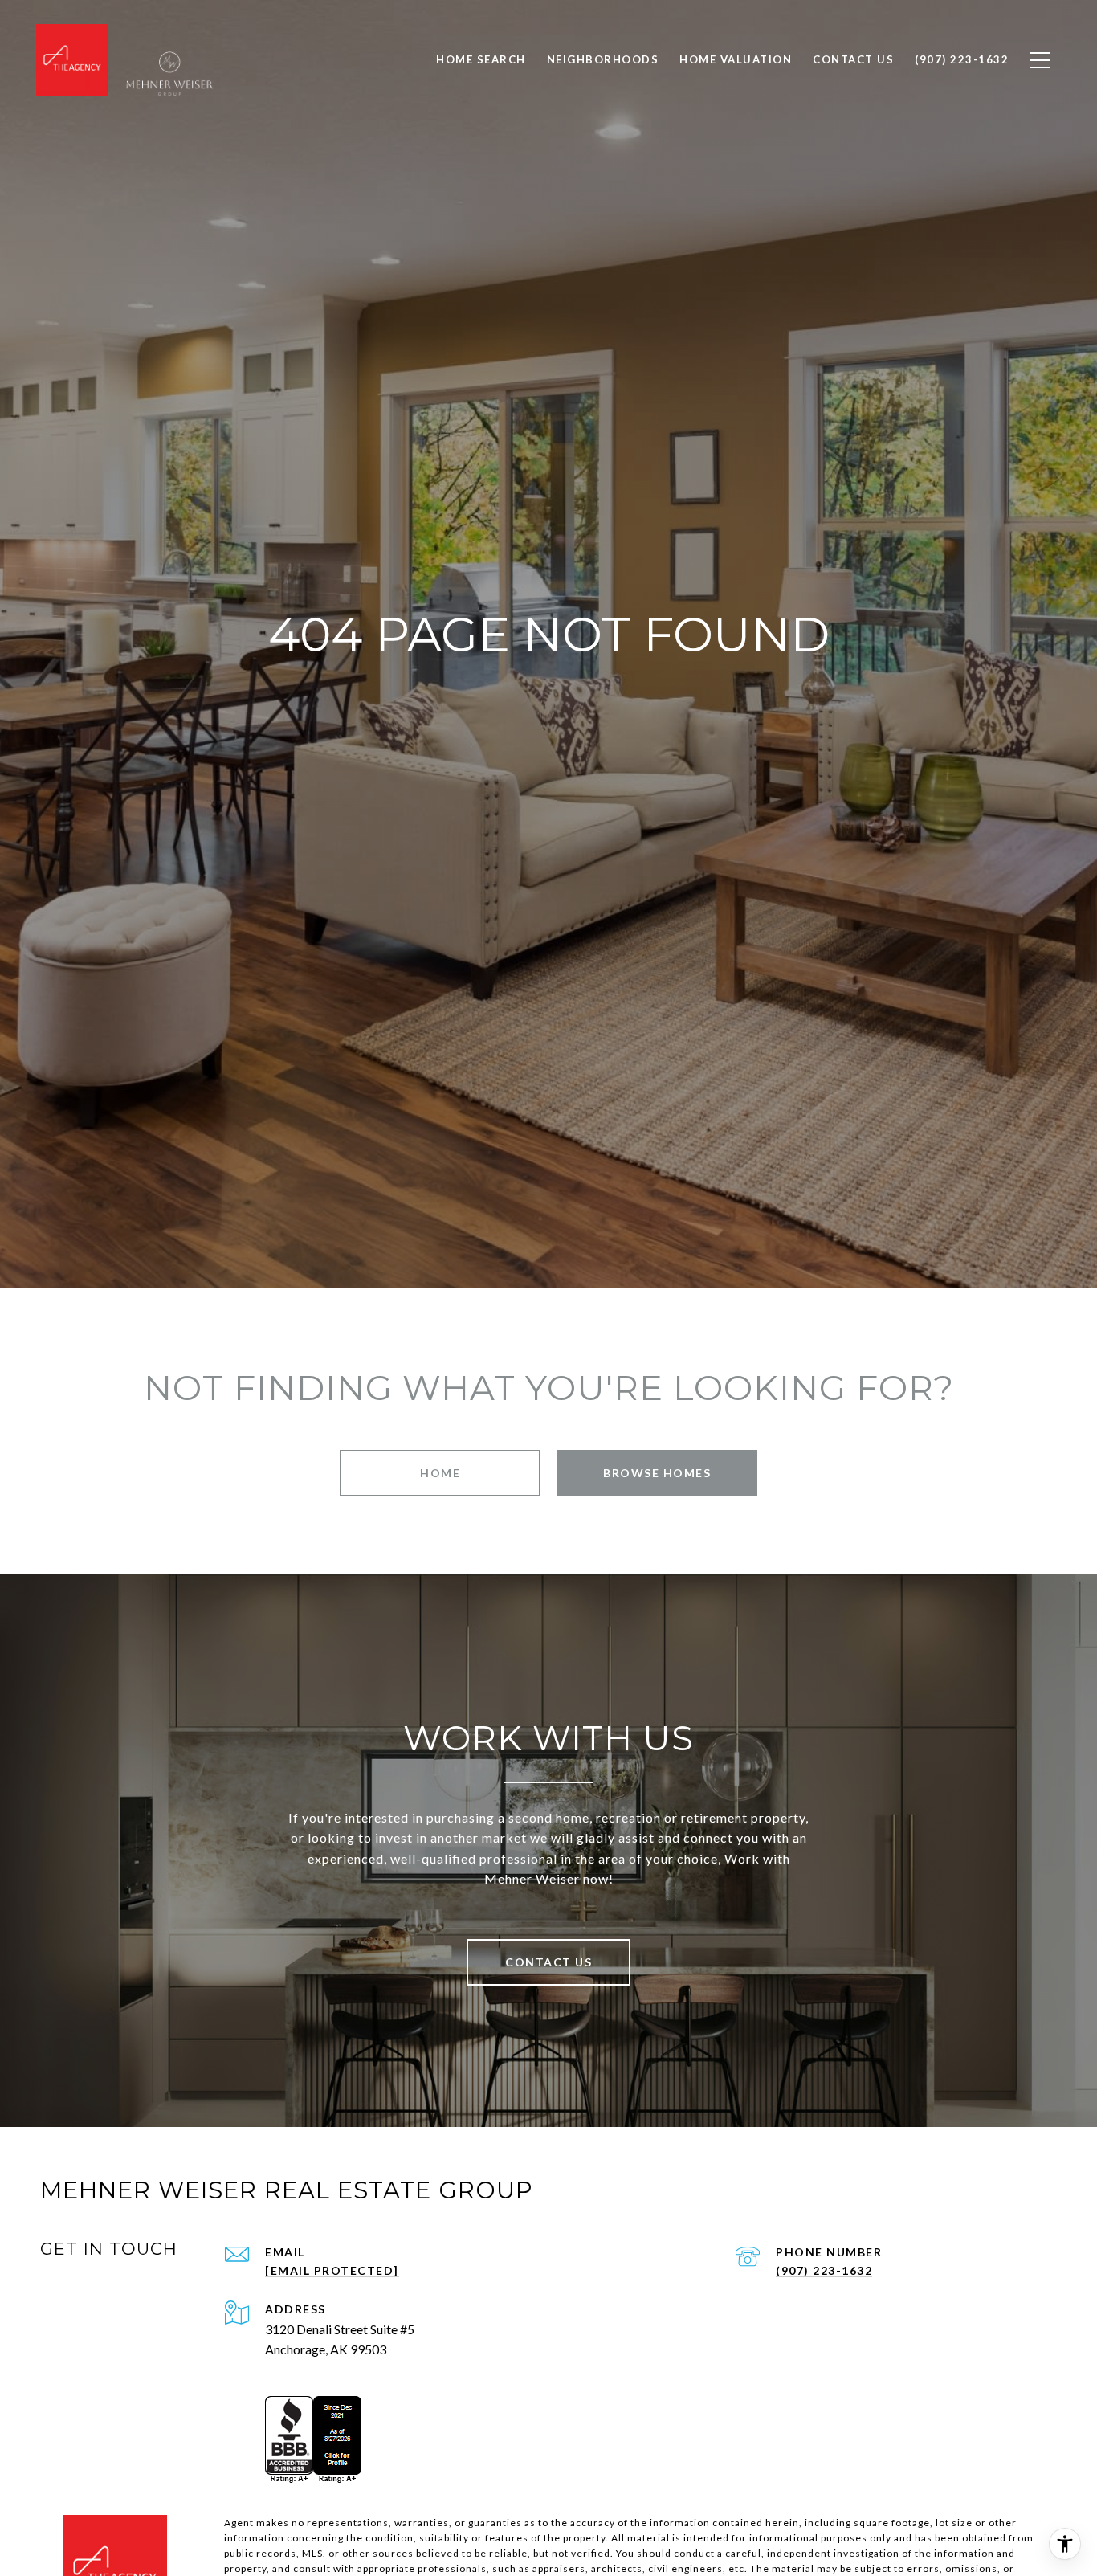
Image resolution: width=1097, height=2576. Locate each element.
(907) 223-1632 (824, 2270)
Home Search (481, 59)
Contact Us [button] (548, 1962)
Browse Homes (657, 1473)
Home (440, 1473)
